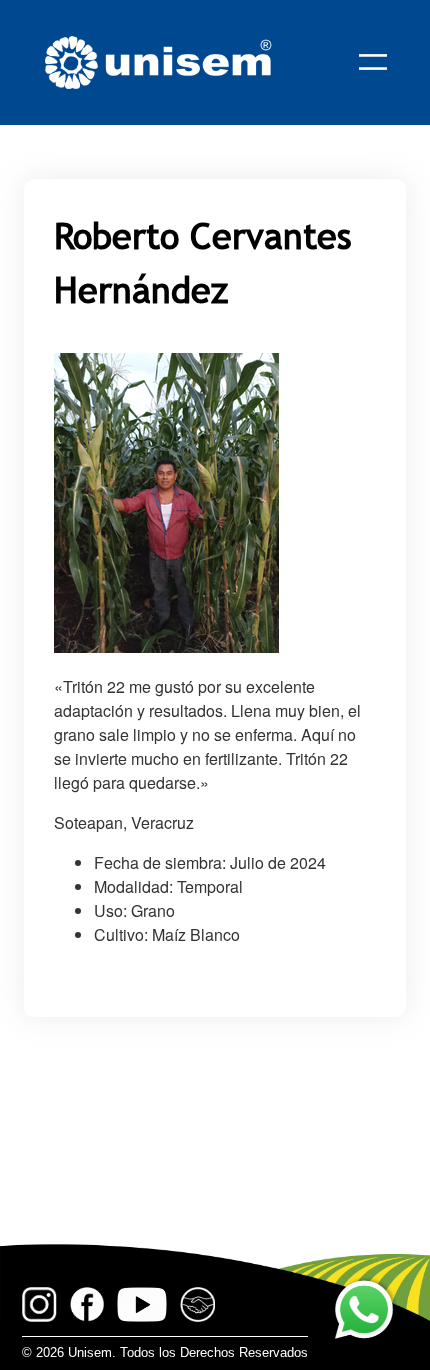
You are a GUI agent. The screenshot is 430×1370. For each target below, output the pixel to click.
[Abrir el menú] (373, 62)
